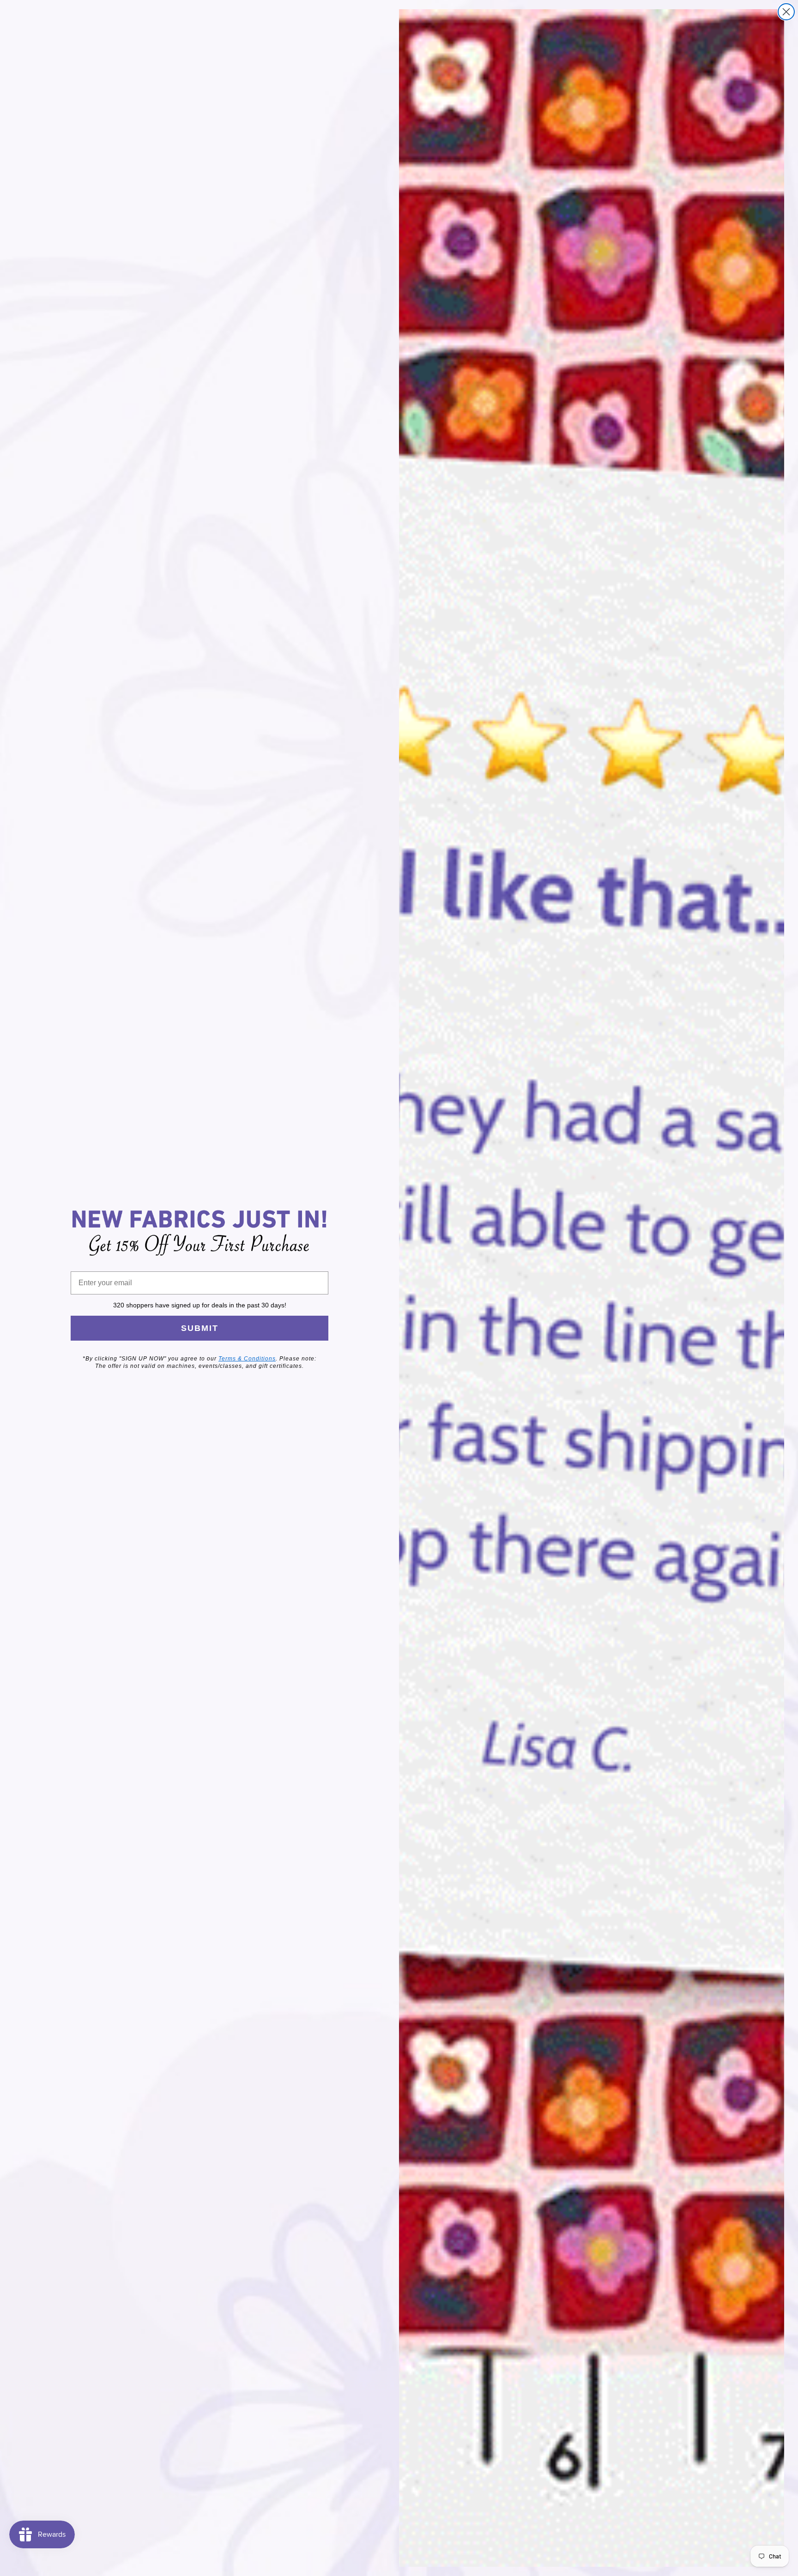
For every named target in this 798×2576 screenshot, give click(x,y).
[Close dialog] (786, 12)
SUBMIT (200, 1328)
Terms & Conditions (247, 1359)
